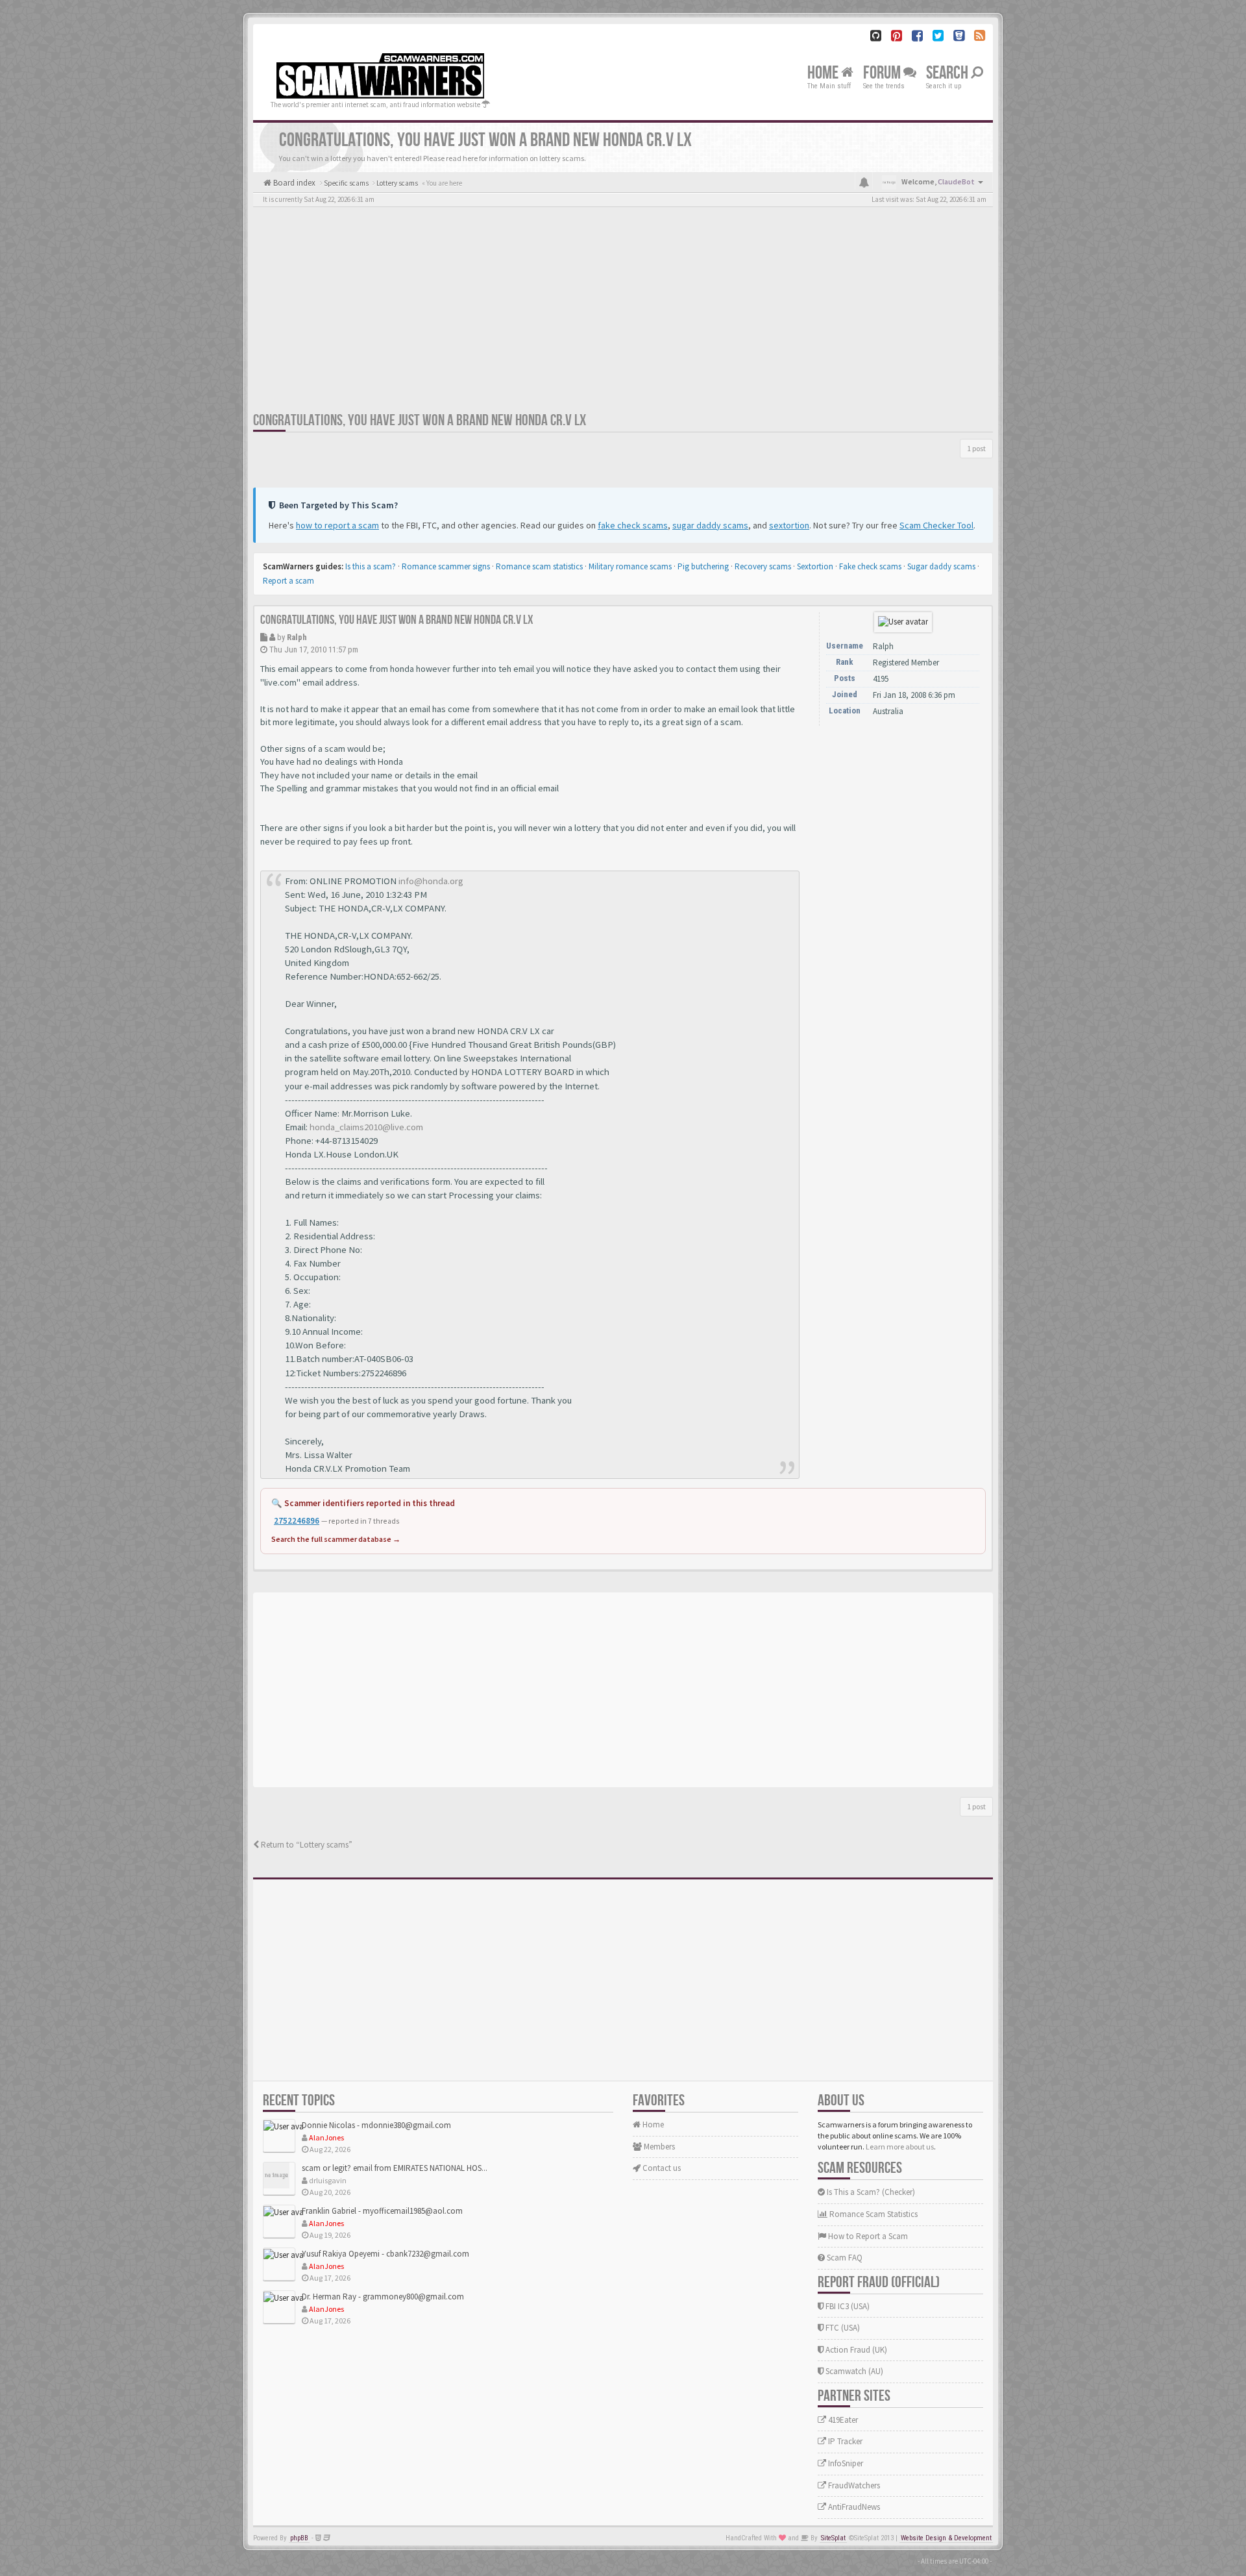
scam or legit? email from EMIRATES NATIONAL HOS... (395, 2168)
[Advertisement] (623, 314)
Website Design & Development (946, 2538)
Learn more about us (900, 2147)
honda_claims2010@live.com (366, 1127)
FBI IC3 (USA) (847, 2306)
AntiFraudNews (853, 2507)
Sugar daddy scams (941, 566)
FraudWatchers (853, 2485)
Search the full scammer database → (336, 1539)
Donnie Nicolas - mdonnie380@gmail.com (376, 2125)
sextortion (789, 525)
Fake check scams (870, 566)
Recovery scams (763, 566)
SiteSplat (833, 2538)
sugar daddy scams (710, 525)
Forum (883, 73)
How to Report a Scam (867, 2236)
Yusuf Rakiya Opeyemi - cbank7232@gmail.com (385, 2254)
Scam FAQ (844, 2258)
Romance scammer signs (446, 566)
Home (824, 73)
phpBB (299, 2538)
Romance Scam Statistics (873, 2214)
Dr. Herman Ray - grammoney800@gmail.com (383, 2297)
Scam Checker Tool (936, 525)
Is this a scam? (371, 566)
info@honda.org (431, 881)
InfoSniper (845, 2463)
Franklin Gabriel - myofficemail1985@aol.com (382, 2211)
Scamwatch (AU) (853, 2371)
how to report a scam (337, 525)
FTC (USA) (842, 2328)
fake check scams (633, 525)
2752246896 (297, 1521)
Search (948, 73)
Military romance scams (630, 566)
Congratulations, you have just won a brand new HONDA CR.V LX (420, 420)
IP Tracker (844, 2441)
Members (658, 2147)
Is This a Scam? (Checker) (870, 2192)
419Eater (842, 2420)
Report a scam (288, 581)
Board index (293, 183)
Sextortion (815, 566)
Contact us (661, 2168)
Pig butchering (703, 566)
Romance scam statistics (539, 566)
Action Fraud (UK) (855, 2350)
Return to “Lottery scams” (306, 1845)
